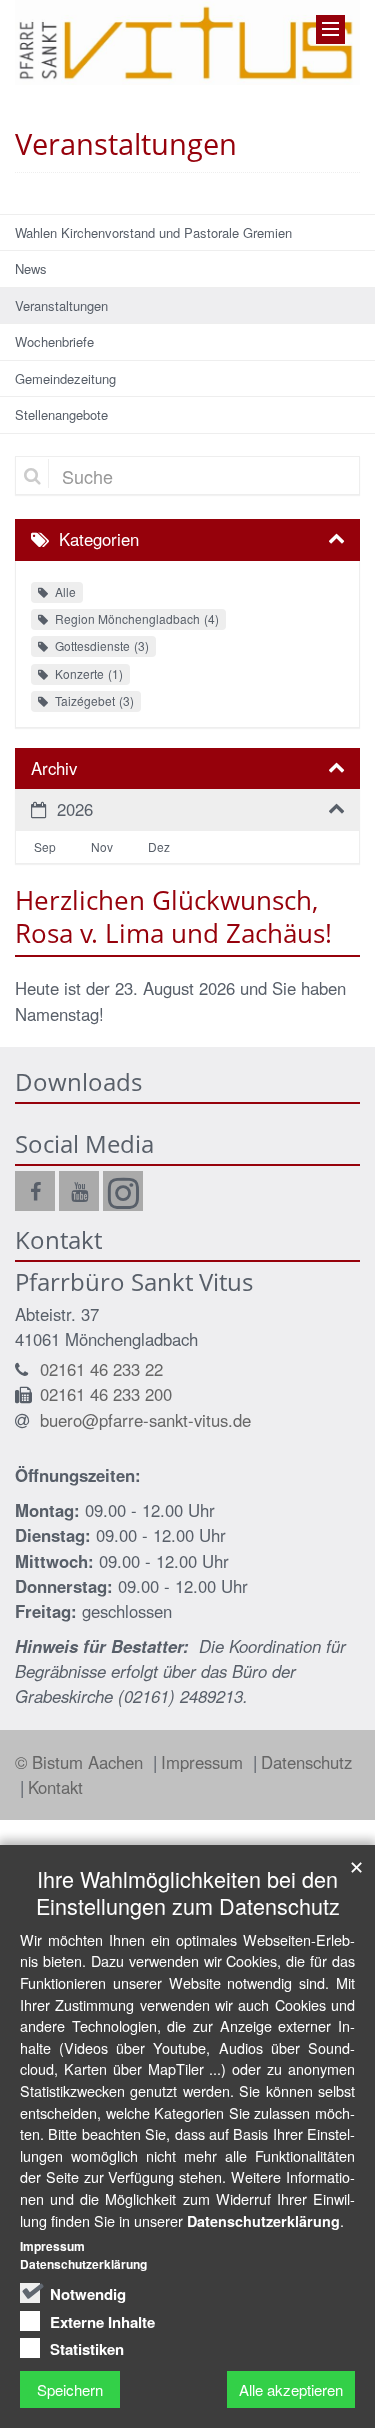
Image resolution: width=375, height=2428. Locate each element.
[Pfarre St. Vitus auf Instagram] (123, 1191)
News (31, 268)
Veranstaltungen (61, 305)
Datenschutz (306, 1762)
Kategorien (99, 539)
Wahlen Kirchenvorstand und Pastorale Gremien (153, 232)
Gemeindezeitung (65, 378)
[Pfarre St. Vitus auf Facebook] (35, 1191)
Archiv (54, 768)
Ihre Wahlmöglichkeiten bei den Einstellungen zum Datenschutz (188, 1892)
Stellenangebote (61, 414)
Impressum (204, 1762)
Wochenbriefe (54, 341)
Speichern (70, 2389)
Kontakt (55, 1787)
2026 (75, 809)
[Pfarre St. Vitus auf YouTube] (79, 1191)
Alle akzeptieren (291, 2389)
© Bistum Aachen (81, 1762)
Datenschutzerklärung (263, 2221)
